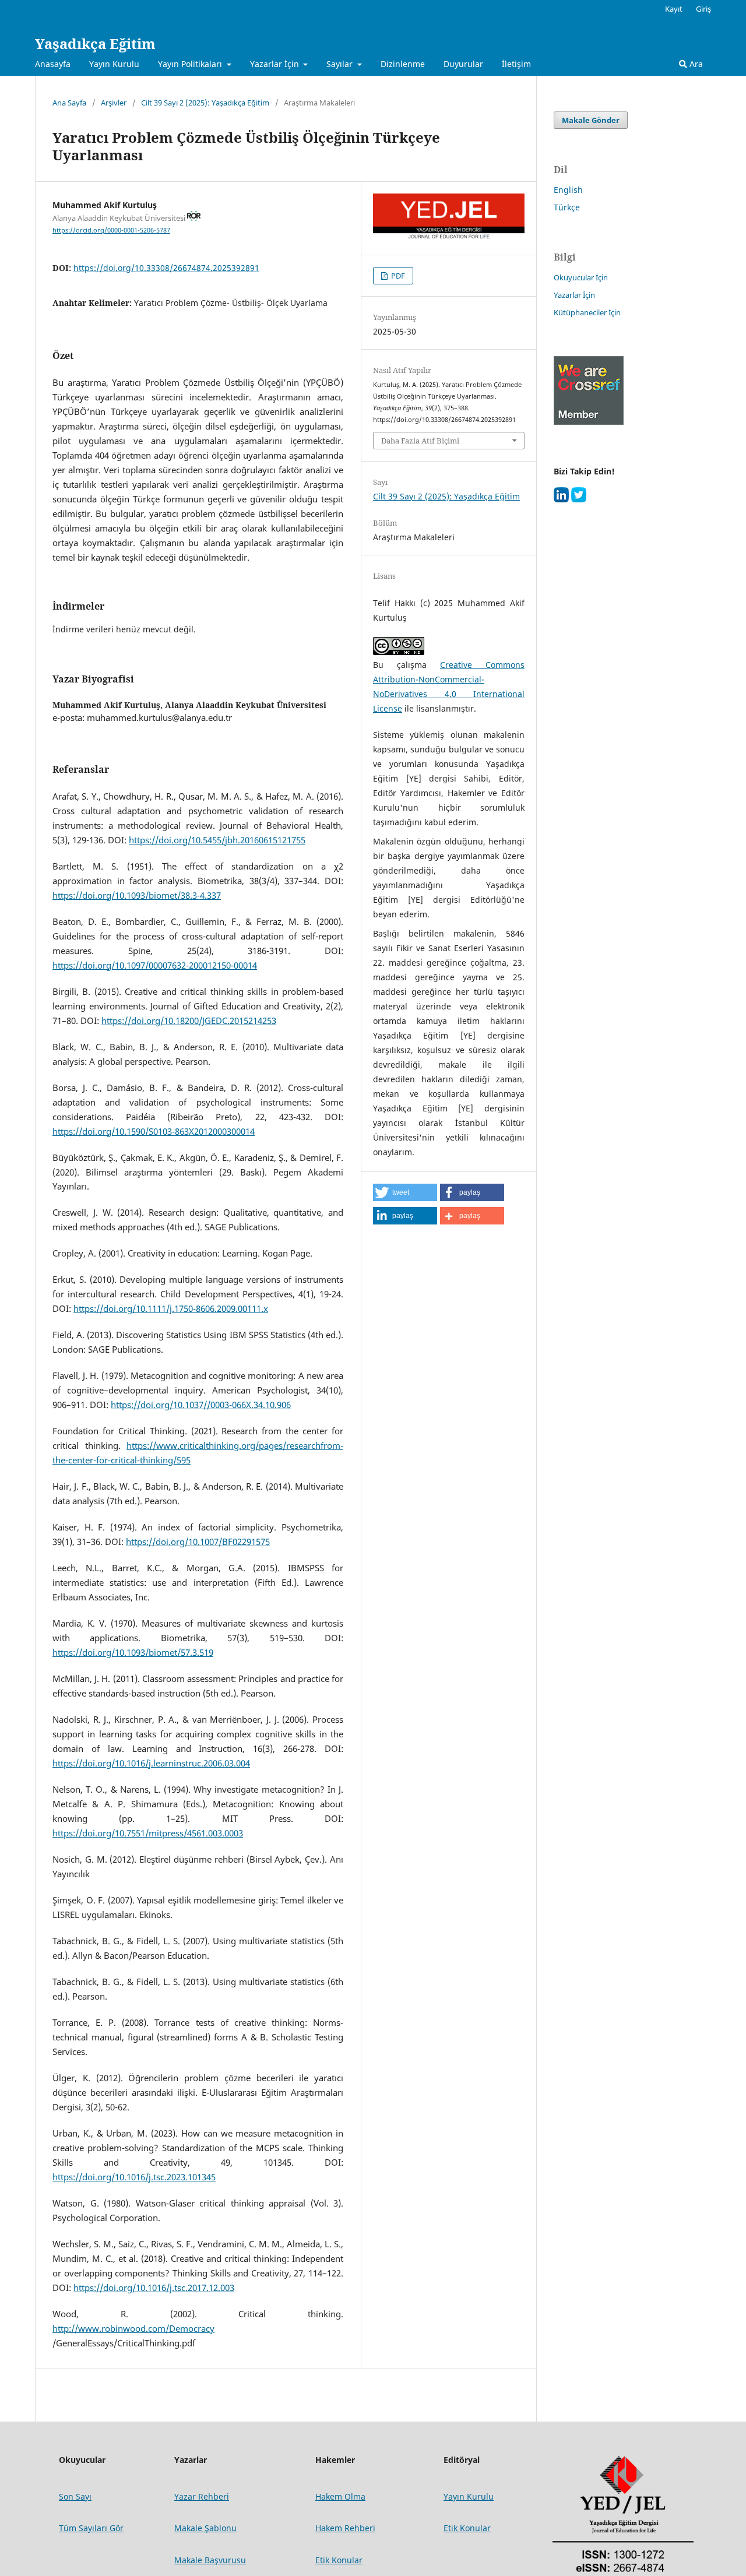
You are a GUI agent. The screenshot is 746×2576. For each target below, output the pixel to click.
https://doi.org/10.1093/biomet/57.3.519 (133, 1653)
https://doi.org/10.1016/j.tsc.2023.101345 (134, 2177)
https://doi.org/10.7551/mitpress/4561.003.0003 (148, 1833)
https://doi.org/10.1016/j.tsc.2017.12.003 (154, 2288)
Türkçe (567, 207)
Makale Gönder (591, 120)
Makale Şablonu (205, 2528)
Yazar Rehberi (202, 2496)
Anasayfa (53, 64)
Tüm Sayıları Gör (91, 2528)
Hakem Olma (340, 2496)
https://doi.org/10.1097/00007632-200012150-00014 (155, 965)
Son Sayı (75, 2496)
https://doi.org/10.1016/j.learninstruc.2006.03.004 (151, 1763)
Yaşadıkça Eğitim (95, 43)
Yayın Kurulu (114, 64)
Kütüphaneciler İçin (587, 312)
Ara (695, 64)
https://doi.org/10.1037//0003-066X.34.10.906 (201, 1405)
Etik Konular (467, 2528)
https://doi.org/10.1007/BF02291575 (198, 1542)
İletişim (516, 64)
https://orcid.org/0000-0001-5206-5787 (111, 230)
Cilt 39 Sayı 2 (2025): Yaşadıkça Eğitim (205, 103)
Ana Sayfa (69, 103)
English (568, 190)
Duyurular (463, 64)
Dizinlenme (403, 64)
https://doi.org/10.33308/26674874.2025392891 (166, 268)
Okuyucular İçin (581, 277)
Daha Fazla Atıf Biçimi (420, 441)
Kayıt (674, 9)
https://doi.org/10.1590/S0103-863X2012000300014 (154, 1132)
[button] (405, 1192)
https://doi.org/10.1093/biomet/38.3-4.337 (137, 895)
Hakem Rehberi (345, 2528)
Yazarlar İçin (276, 64)
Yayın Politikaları (191, 64)
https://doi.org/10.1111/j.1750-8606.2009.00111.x (171, 1309)
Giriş (703, 9)
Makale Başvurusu (210, 2560)
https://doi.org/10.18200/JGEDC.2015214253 (189, 1021)
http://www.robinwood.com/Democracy (133, 2329)
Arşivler (114, 103)
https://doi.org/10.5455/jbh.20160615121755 (217, 840)
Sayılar (341, 64)
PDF (397, 276)
